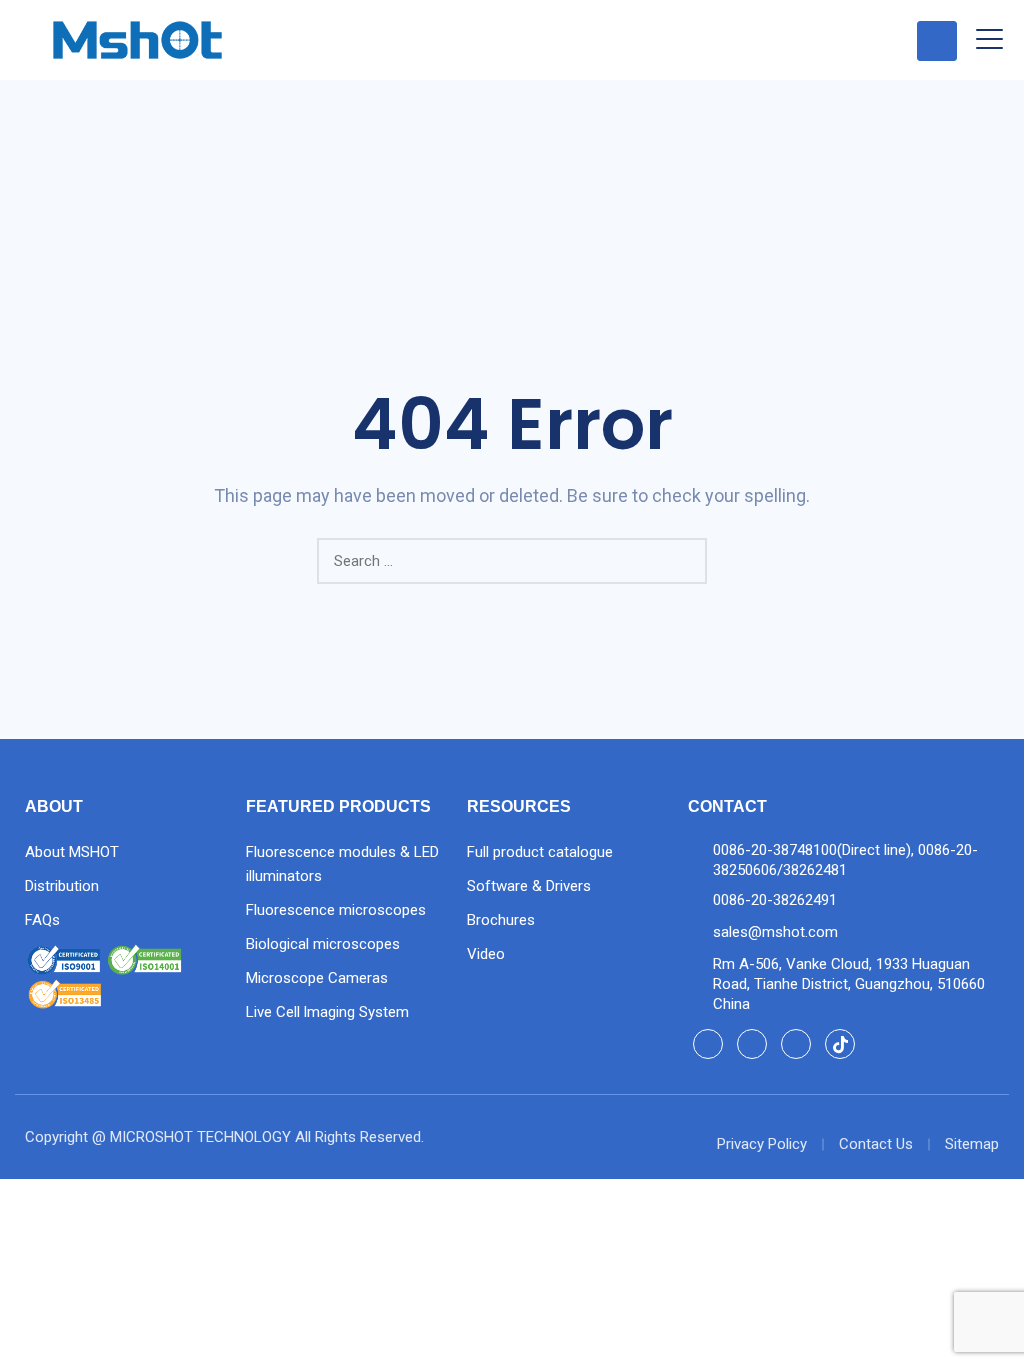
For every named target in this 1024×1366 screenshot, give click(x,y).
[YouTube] (796, 1044)
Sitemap (972, 1144)
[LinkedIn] (752, 1044)
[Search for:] (512, 561)
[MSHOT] (137, 40)
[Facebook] (708, 1044)
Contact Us (876, 1144)
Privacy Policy (762, 1144)
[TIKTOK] (840, 1044)
